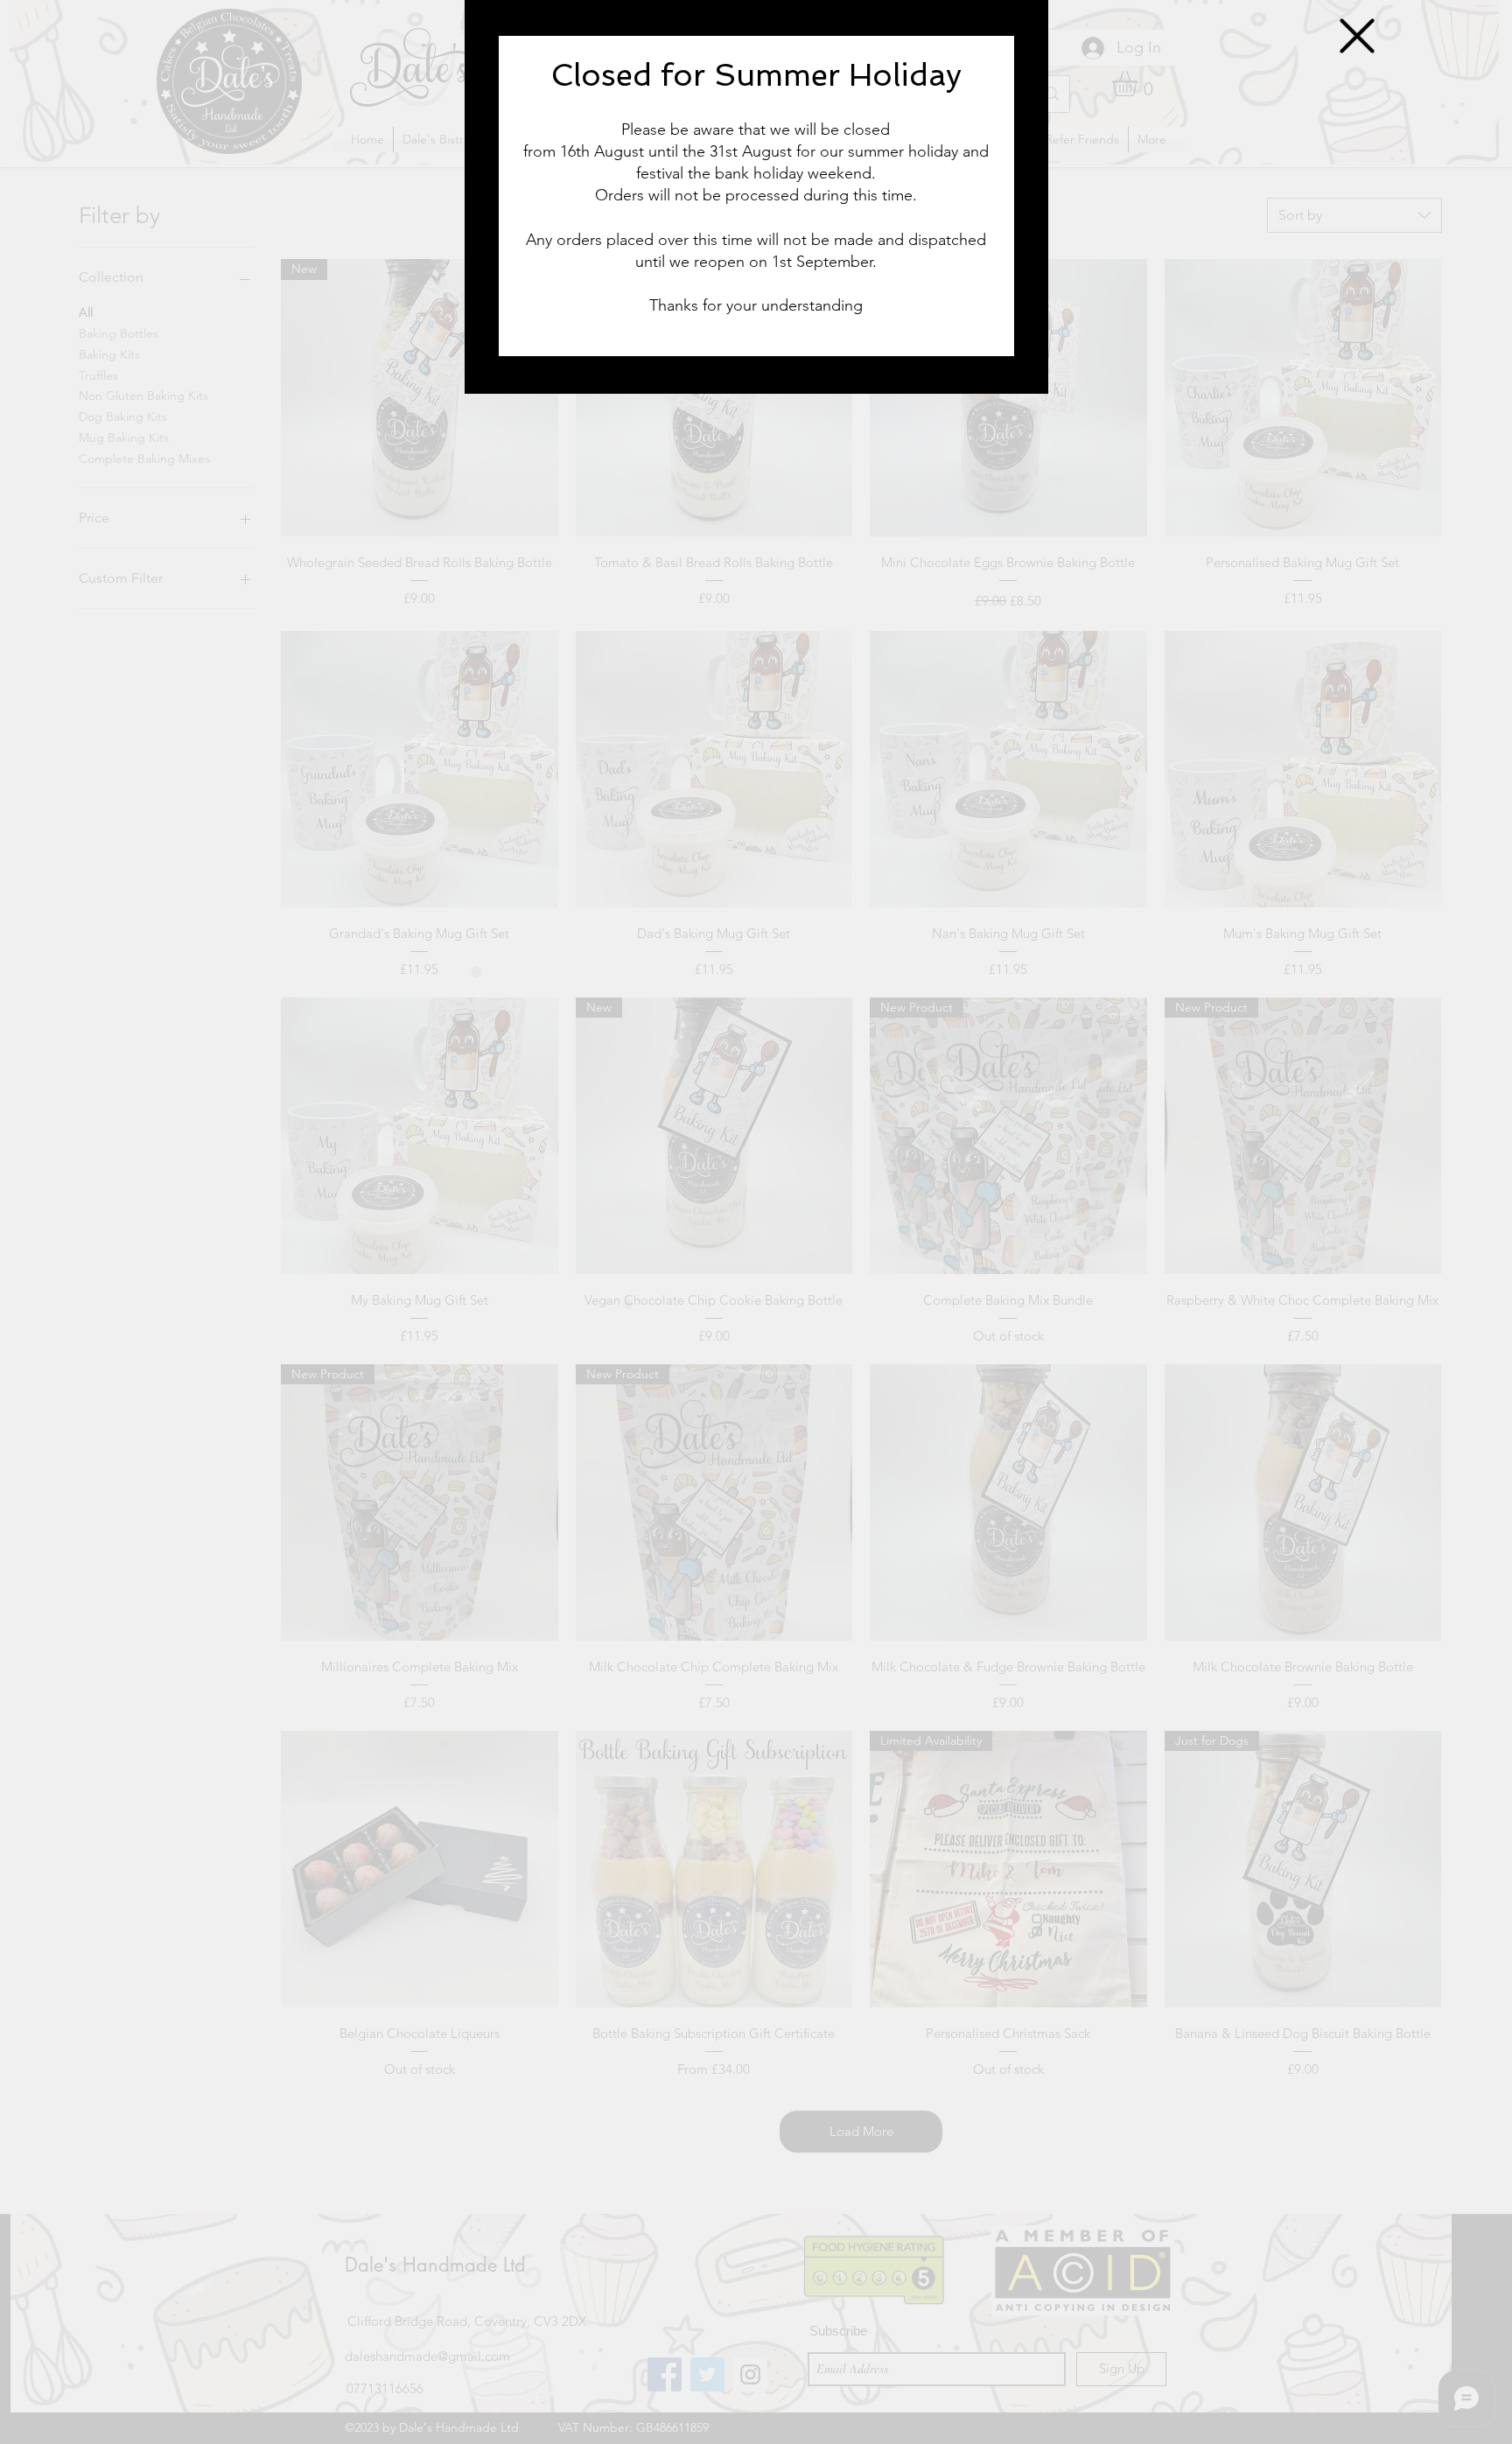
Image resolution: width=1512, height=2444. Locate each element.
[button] (1357, 36)
